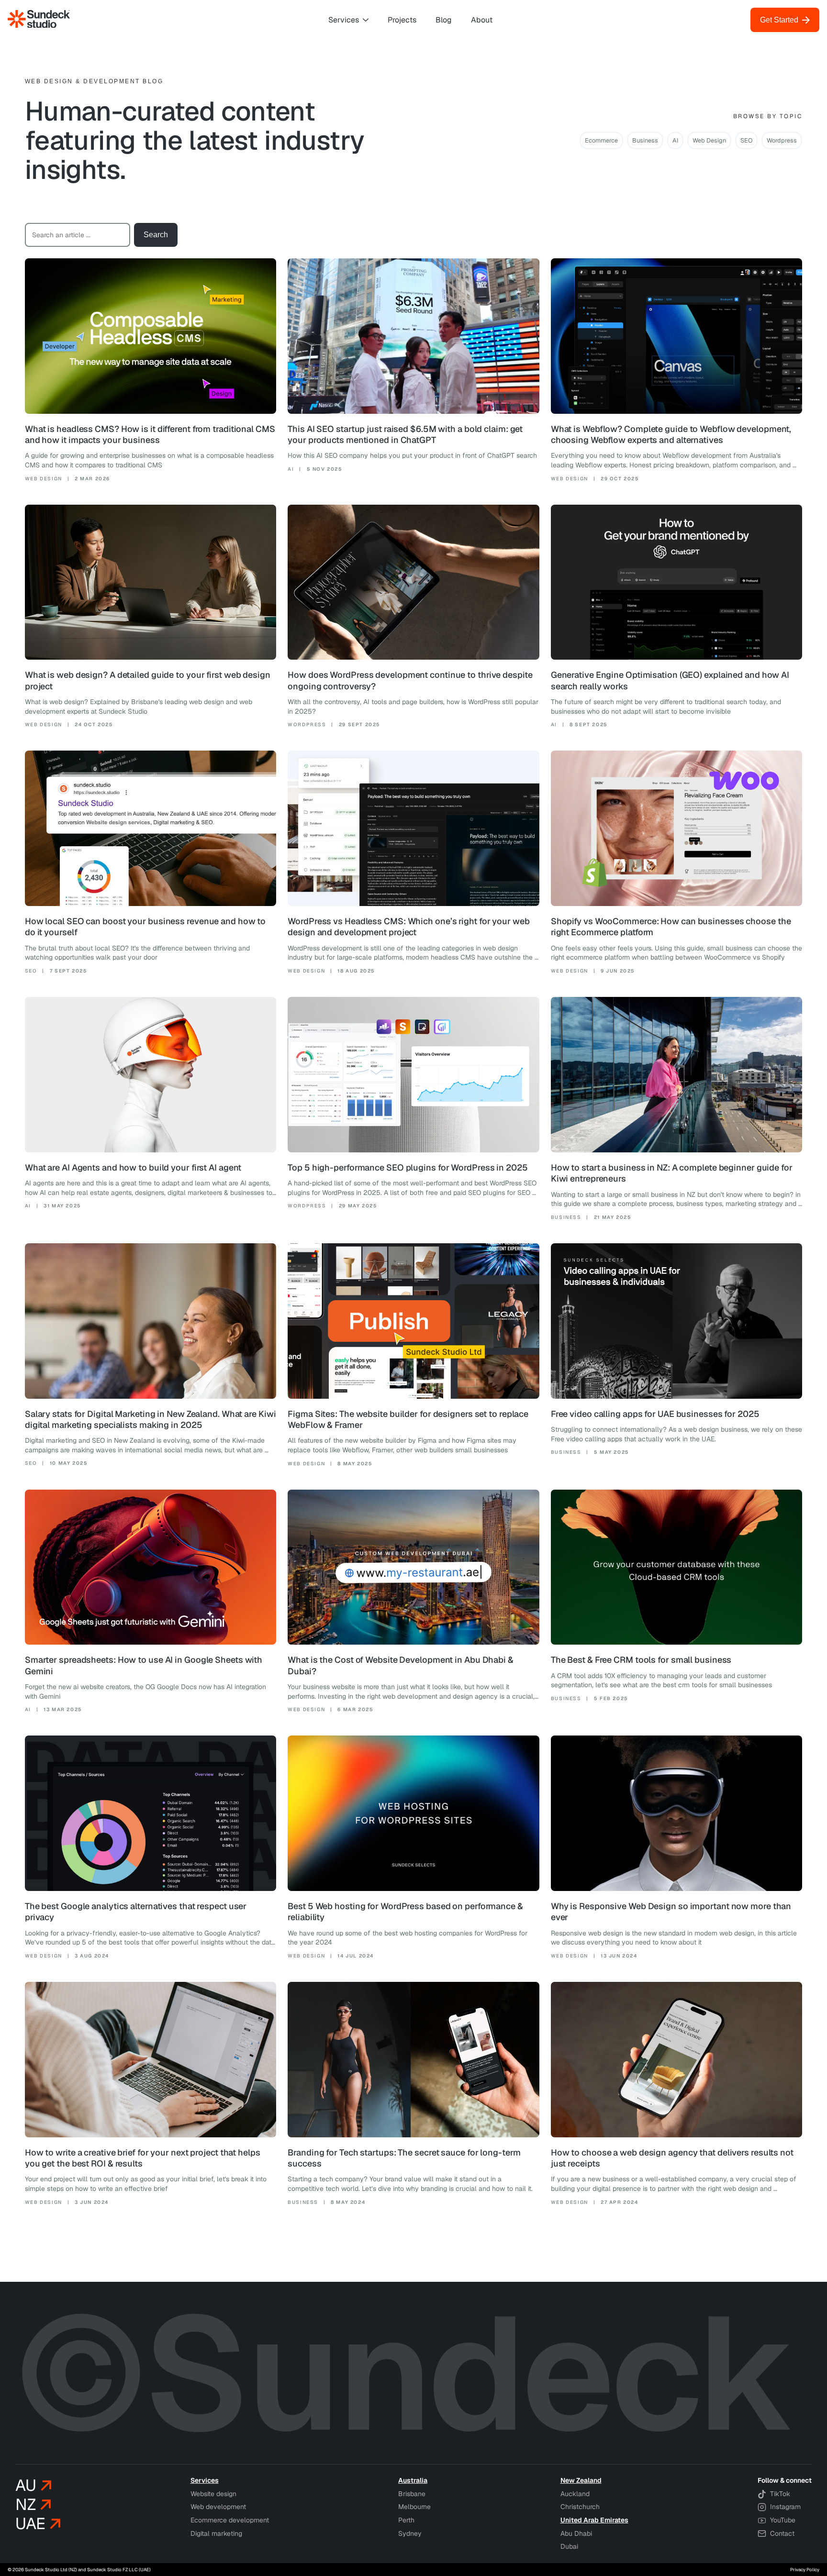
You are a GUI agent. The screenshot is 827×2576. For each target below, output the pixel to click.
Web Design (709, 140)
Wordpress (782, 140)
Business (645, 140)
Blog (444, 20)
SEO (746, 140)
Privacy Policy (805, 2570)
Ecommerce (601, 140)
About (482, 20)
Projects (402, 20)
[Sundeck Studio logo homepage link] (39, 20)
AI (675, 140)
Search (156, 235)
